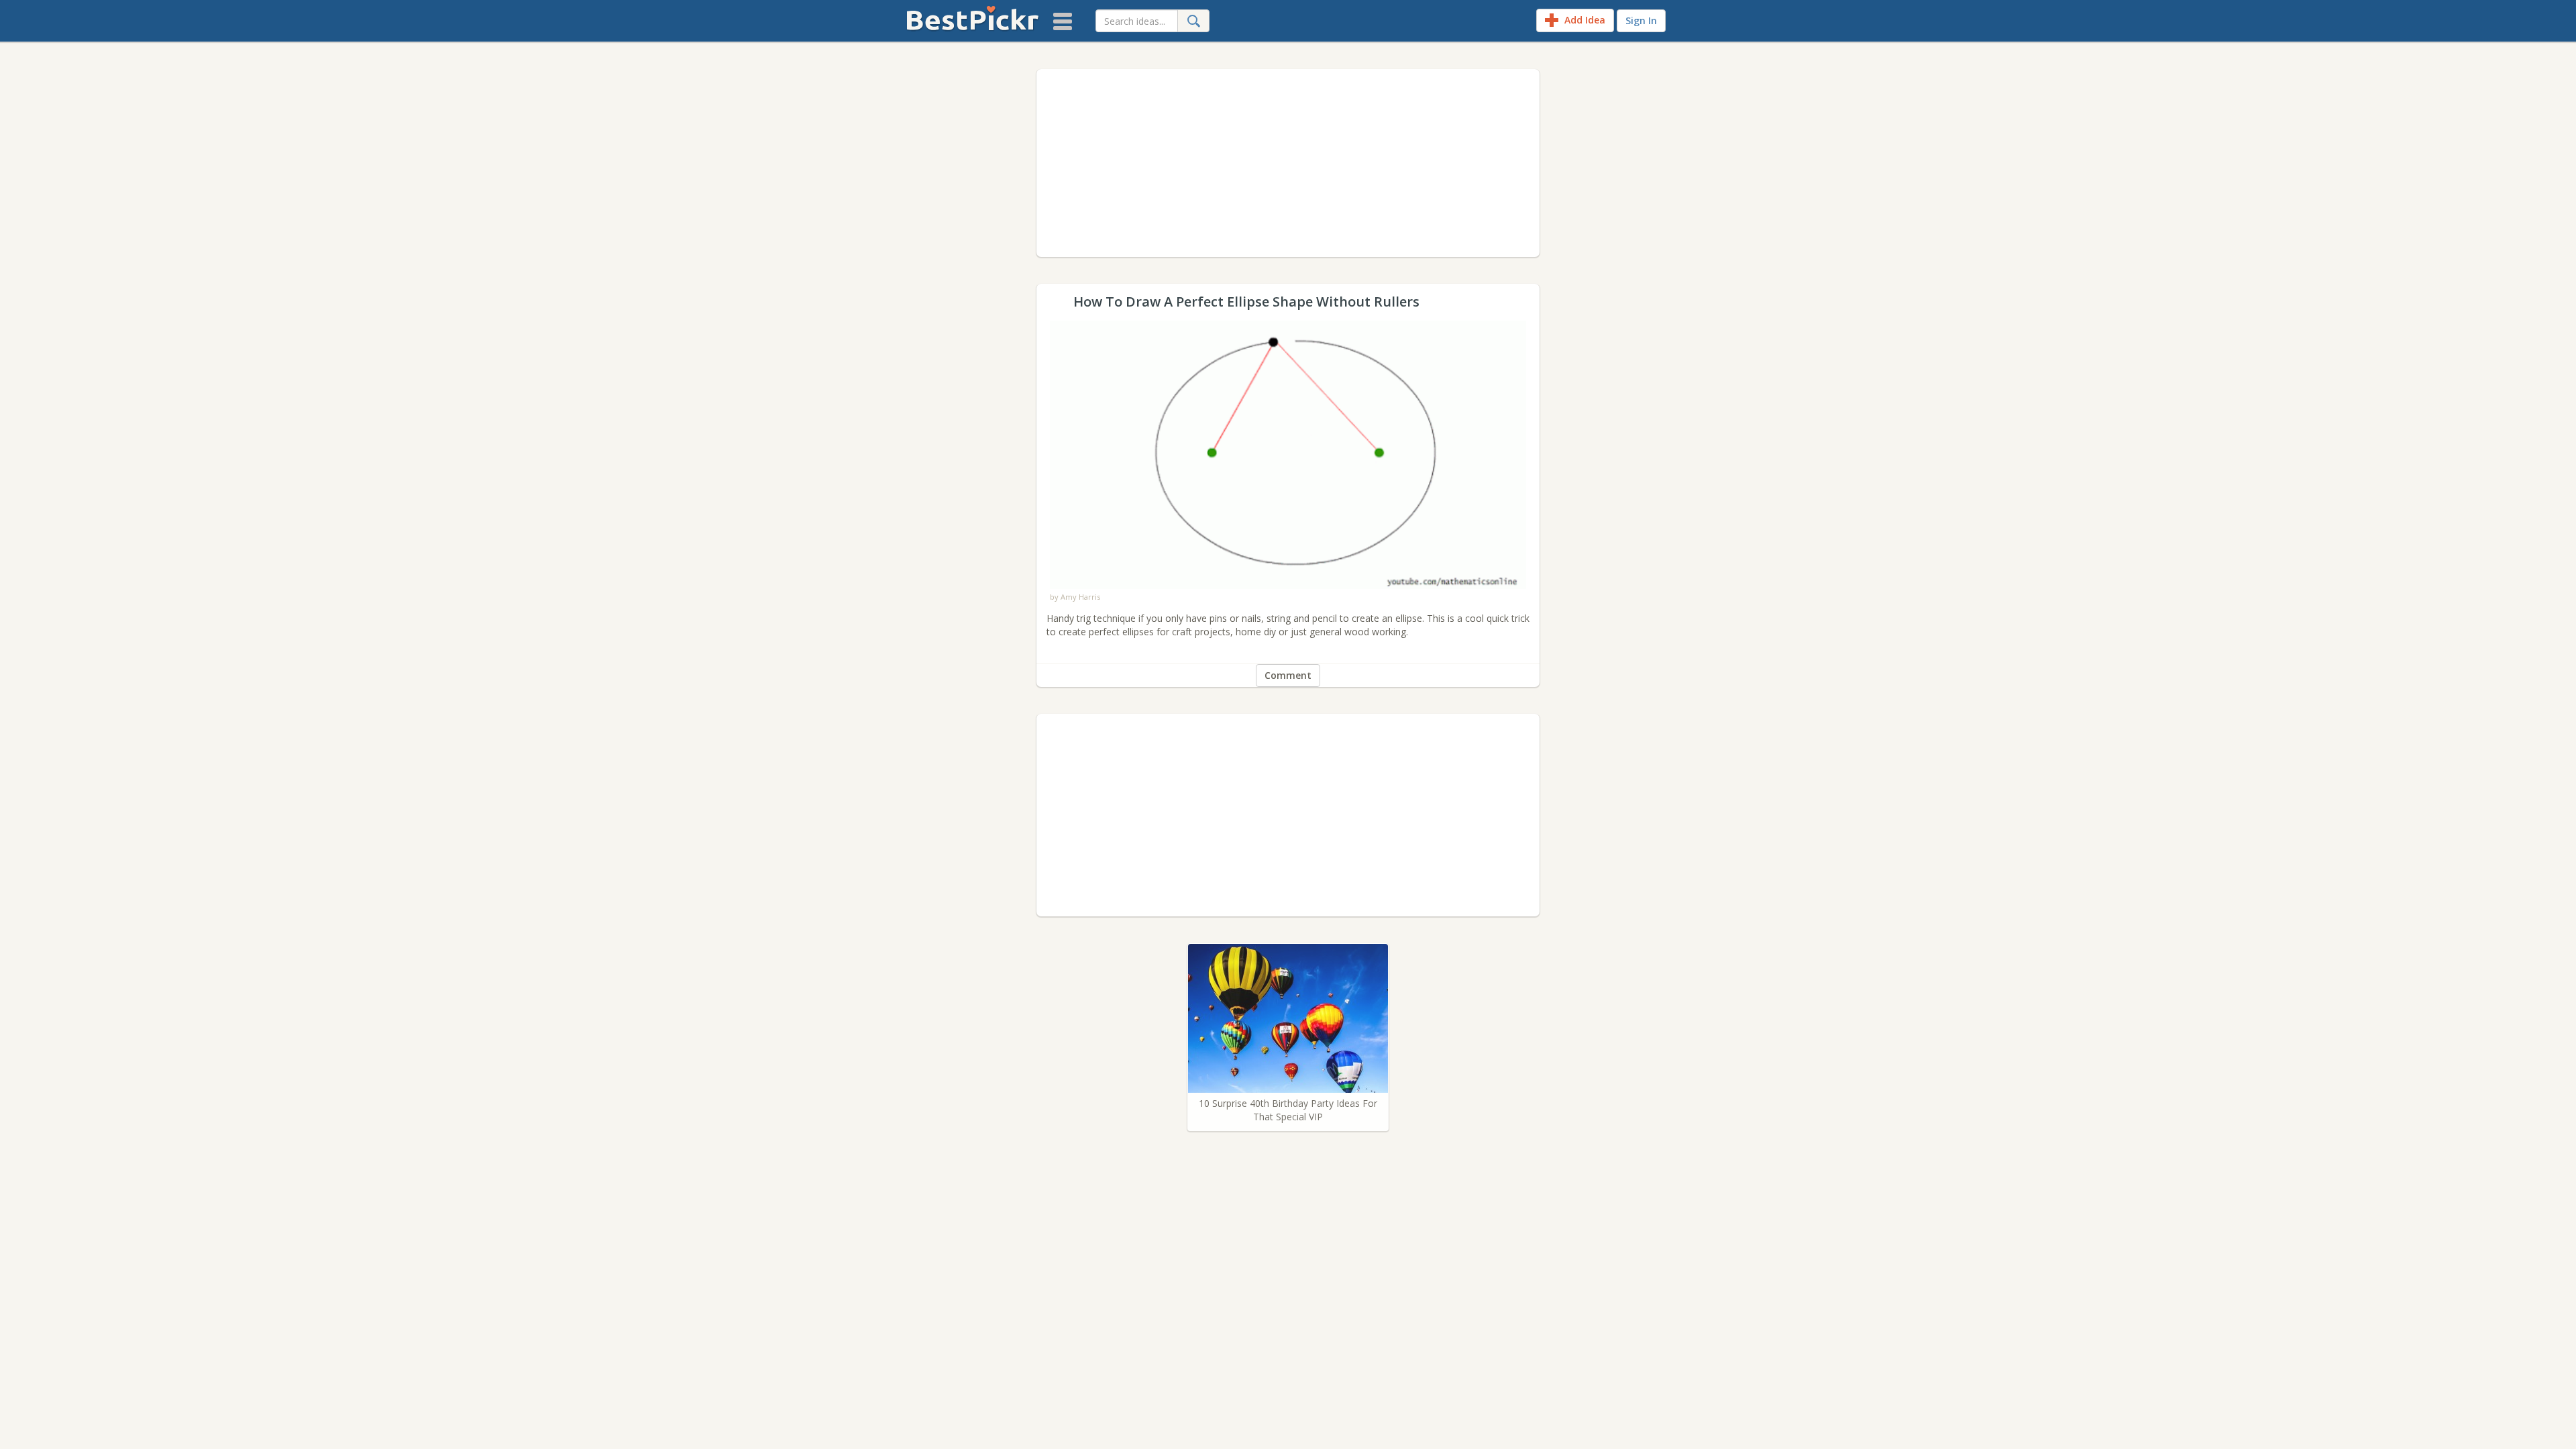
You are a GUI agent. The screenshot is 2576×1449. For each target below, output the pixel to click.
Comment (1288, 675)
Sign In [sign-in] (1641, 20)
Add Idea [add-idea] (1584, 20)
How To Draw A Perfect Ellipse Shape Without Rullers (1288, 327)
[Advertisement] (1288, 163)
